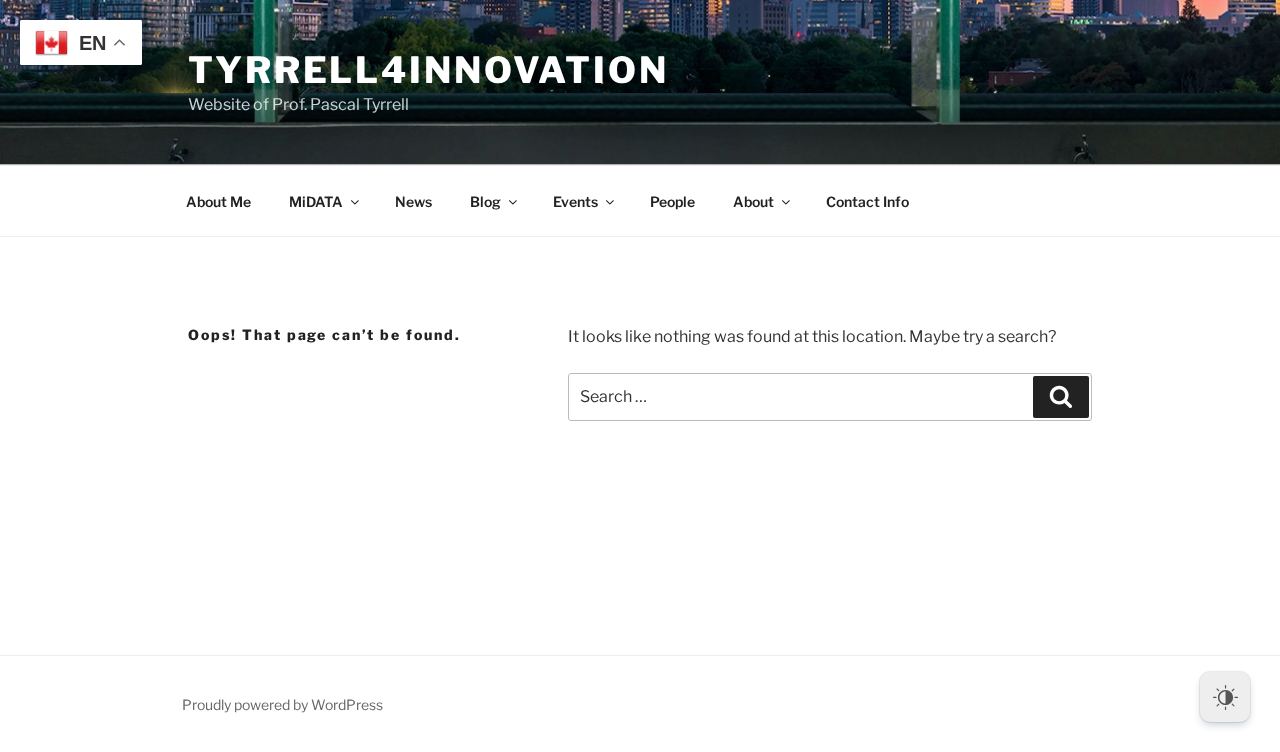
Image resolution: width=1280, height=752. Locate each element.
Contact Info (867, 201)
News (413, 201)
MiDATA (316, 201)
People (672, 201)
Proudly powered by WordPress (282, 704)
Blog (485, 201)
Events (575, 201)
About (753, 201)
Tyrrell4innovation (428, 70)
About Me (218, 201)
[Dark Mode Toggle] (1225, 697)
